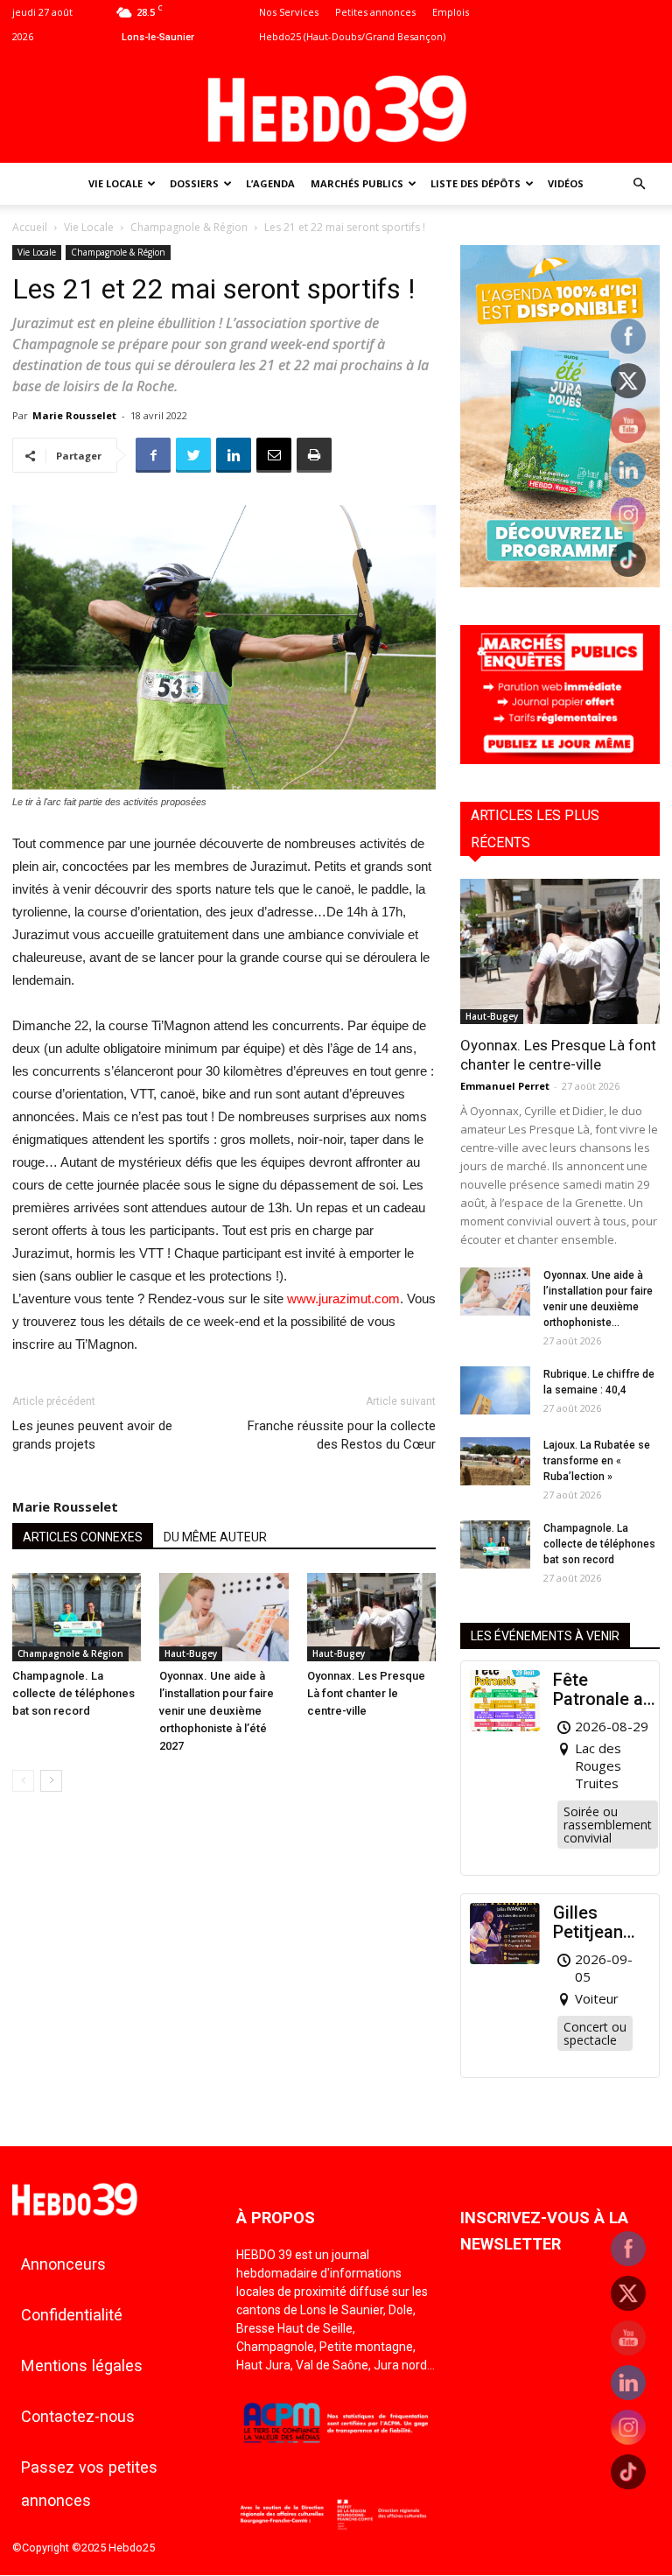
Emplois (451, 12)
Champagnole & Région (189, 227)
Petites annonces (375, 12)
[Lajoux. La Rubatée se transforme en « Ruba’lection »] (495, 1461)
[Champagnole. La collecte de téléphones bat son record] (77, 1617)
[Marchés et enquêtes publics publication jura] (560, 759)
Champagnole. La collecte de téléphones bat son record (73, 1693)
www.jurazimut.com (343, 1299)
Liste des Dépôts (476, 183)
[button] (639, 184)
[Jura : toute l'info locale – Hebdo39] (336, 107)
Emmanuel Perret (505, 1086)
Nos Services (289, 12)
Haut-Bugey (191, 1653)
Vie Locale (115, 183)
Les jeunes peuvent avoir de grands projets (92, 1435)
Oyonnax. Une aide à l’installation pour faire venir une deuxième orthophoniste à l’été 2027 (217, 1711)
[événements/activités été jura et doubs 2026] (560, 583)
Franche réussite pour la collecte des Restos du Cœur (342, 1435)
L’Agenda (270, 183)
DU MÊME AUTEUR (215, 1537)
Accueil (30, 227)
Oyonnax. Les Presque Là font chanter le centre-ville (366, 1693)
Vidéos (566, 183)
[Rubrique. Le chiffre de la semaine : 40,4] (495, 1390)
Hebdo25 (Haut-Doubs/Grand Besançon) (352, 36)
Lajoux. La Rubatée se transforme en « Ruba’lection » (597, 1461)
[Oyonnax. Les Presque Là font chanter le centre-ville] (371, 1617)
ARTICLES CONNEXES (83, 1537)
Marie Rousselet (74, 415)
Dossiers (194, 183)
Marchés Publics (357, 183)
